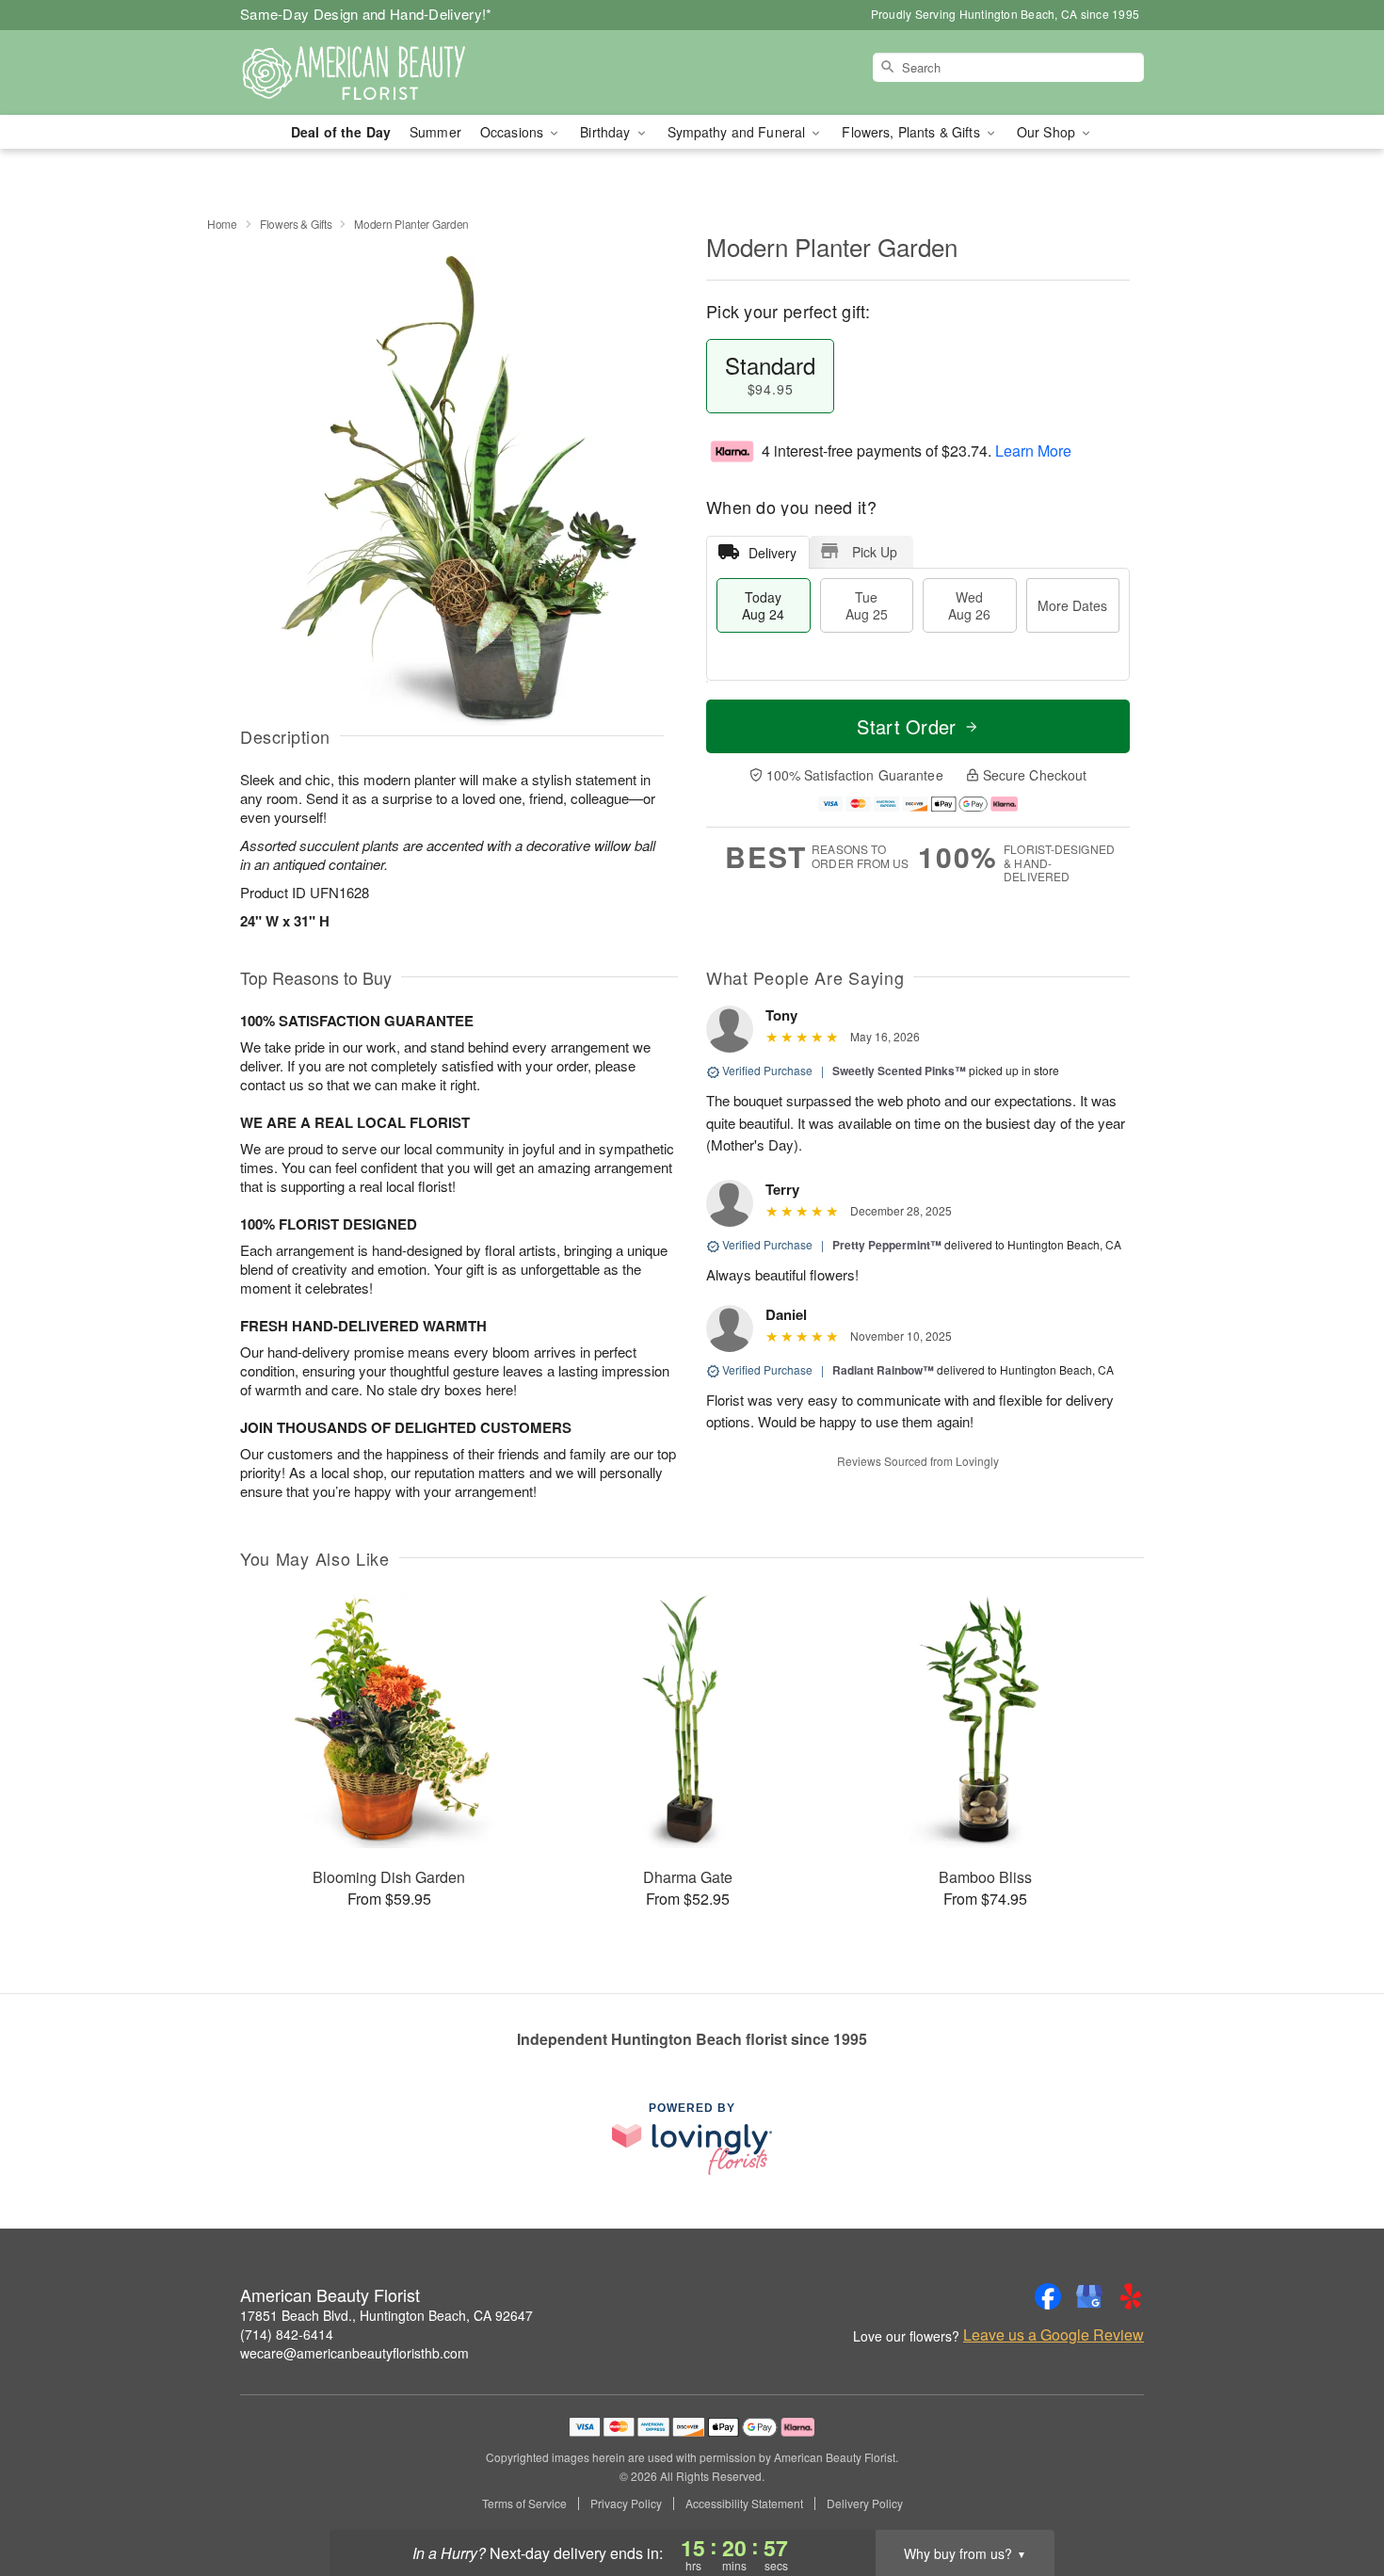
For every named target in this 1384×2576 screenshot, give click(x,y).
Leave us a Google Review (1054, 2335)
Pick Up (875, 552)
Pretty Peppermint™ (887, 1245)
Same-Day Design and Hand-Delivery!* (366, 14)
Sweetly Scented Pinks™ (899, 1071)
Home (222, 224)
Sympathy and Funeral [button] (739, 132)
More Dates (1072, 605)
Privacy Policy (626, 2504)
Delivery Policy (865, 2504)
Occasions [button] (514, 132)
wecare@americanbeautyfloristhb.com (354, 2353)
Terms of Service (524, 2504)
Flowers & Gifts (296, 224)
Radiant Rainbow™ (883, 1370)
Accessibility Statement (744, 2504)
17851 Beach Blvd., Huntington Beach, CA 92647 (386, 2315)
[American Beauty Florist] (376, 72)
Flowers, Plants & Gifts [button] (912, 132)
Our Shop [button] (1048, 132)
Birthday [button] (607, 132)
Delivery (772, 553)
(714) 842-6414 (287, 2334)
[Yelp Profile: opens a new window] (1131, 2296)
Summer (435, 132)
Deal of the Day (341, 132)
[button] (1335, 2496)
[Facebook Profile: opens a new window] (1048, 2296)
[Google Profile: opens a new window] (1089, 2296)
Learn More (1033, 451)
